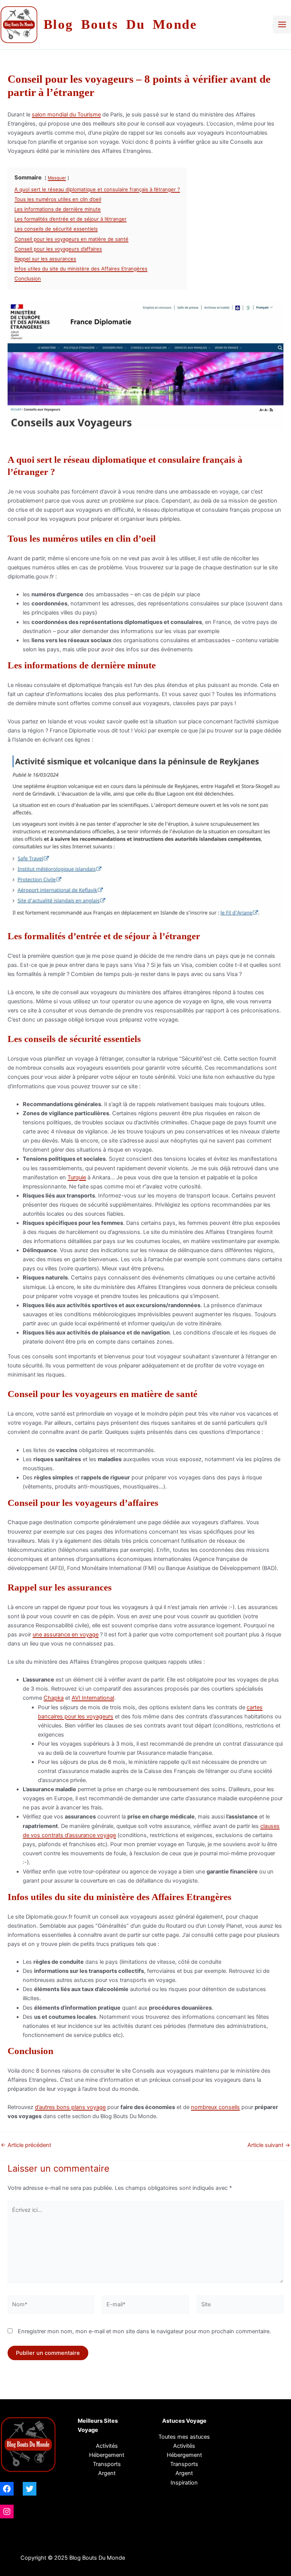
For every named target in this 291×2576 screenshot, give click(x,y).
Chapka (54, 1698)
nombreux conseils (215, 2107)
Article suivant (269, 2145)
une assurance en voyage (66, 1635)
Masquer (57, 178)
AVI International (93, 1698)
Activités (107, 2446)
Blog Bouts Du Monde (120, 24)
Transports (184, 2464)
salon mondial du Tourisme (66, 115)
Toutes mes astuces (184, 2437)
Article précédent (26, 2145)
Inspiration (184, 2483)
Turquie (77, 1177)
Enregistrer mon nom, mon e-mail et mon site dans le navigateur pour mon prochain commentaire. (144, 2331)
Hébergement (107, 2455)
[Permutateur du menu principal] (282, 24)
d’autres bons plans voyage (70, 2107)
